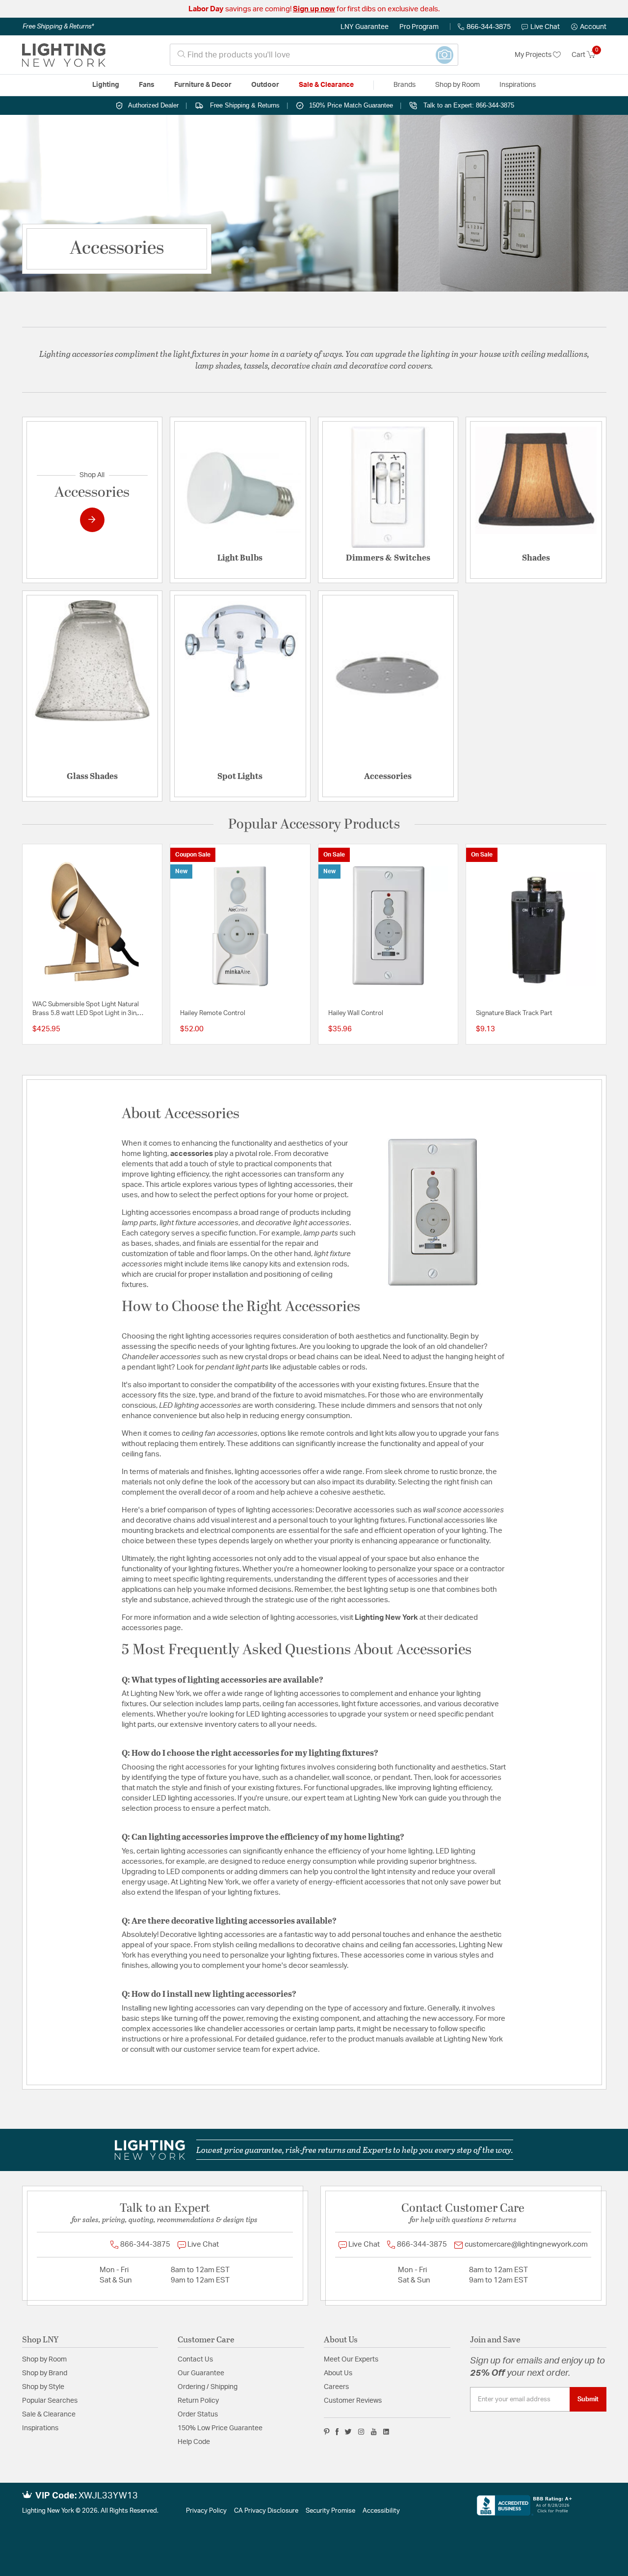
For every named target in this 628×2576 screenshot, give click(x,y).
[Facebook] (337, 2432)
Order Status (198, 2415)
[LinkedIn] (386, 2432)
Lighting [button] (106, 85)
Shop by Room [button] (458, 85)
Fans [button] (147, 85)
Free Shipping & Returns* (58, 27)
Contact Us (195, 2360)
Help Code (194, 2442)
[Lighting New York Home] (64, 55)
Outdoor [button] (265, 85)
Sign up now (314, 9)
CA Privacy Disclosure (266, 2511)
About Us (338, 2373)
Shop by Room (44, 2360)
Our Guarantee (201, 2373)
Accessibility (381, 2511)
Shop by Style (43, 2387)
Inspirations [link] (518, 85)
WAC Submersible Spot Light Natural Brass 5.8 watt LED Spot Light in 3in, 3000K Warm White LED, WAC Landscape (92, 1010)
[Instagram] (361, 2432)
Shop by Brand (45, 2373)
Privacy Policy (206, 2511)
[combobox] (314, 55)
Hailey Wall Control (356, 1013)
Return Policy (198, 2401)
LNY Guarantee (365, 27)
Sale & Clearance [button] (326, 85)
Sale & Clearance (49, 2415)
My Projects (534, 55)
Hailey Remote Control (213, 1013)
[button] (589, 27)
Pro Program (419, 27)
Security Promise (330, 2511)
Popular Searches (50, 2401)
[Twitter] (348, 2432)
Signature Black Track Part (514, 1013)
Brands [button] (405, 85)
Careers (336, 2387)
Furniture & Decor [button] (203, 85)
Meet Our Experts (351, 2360)
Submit (588, 2399)
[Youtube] (374, 2432)
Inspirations (40, 2428)
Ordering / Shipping (208, 2387)
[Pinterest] (327, 2432)
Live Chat (545, 27)
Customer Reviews (353, 2401)
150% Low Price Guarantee (220, 2428)
